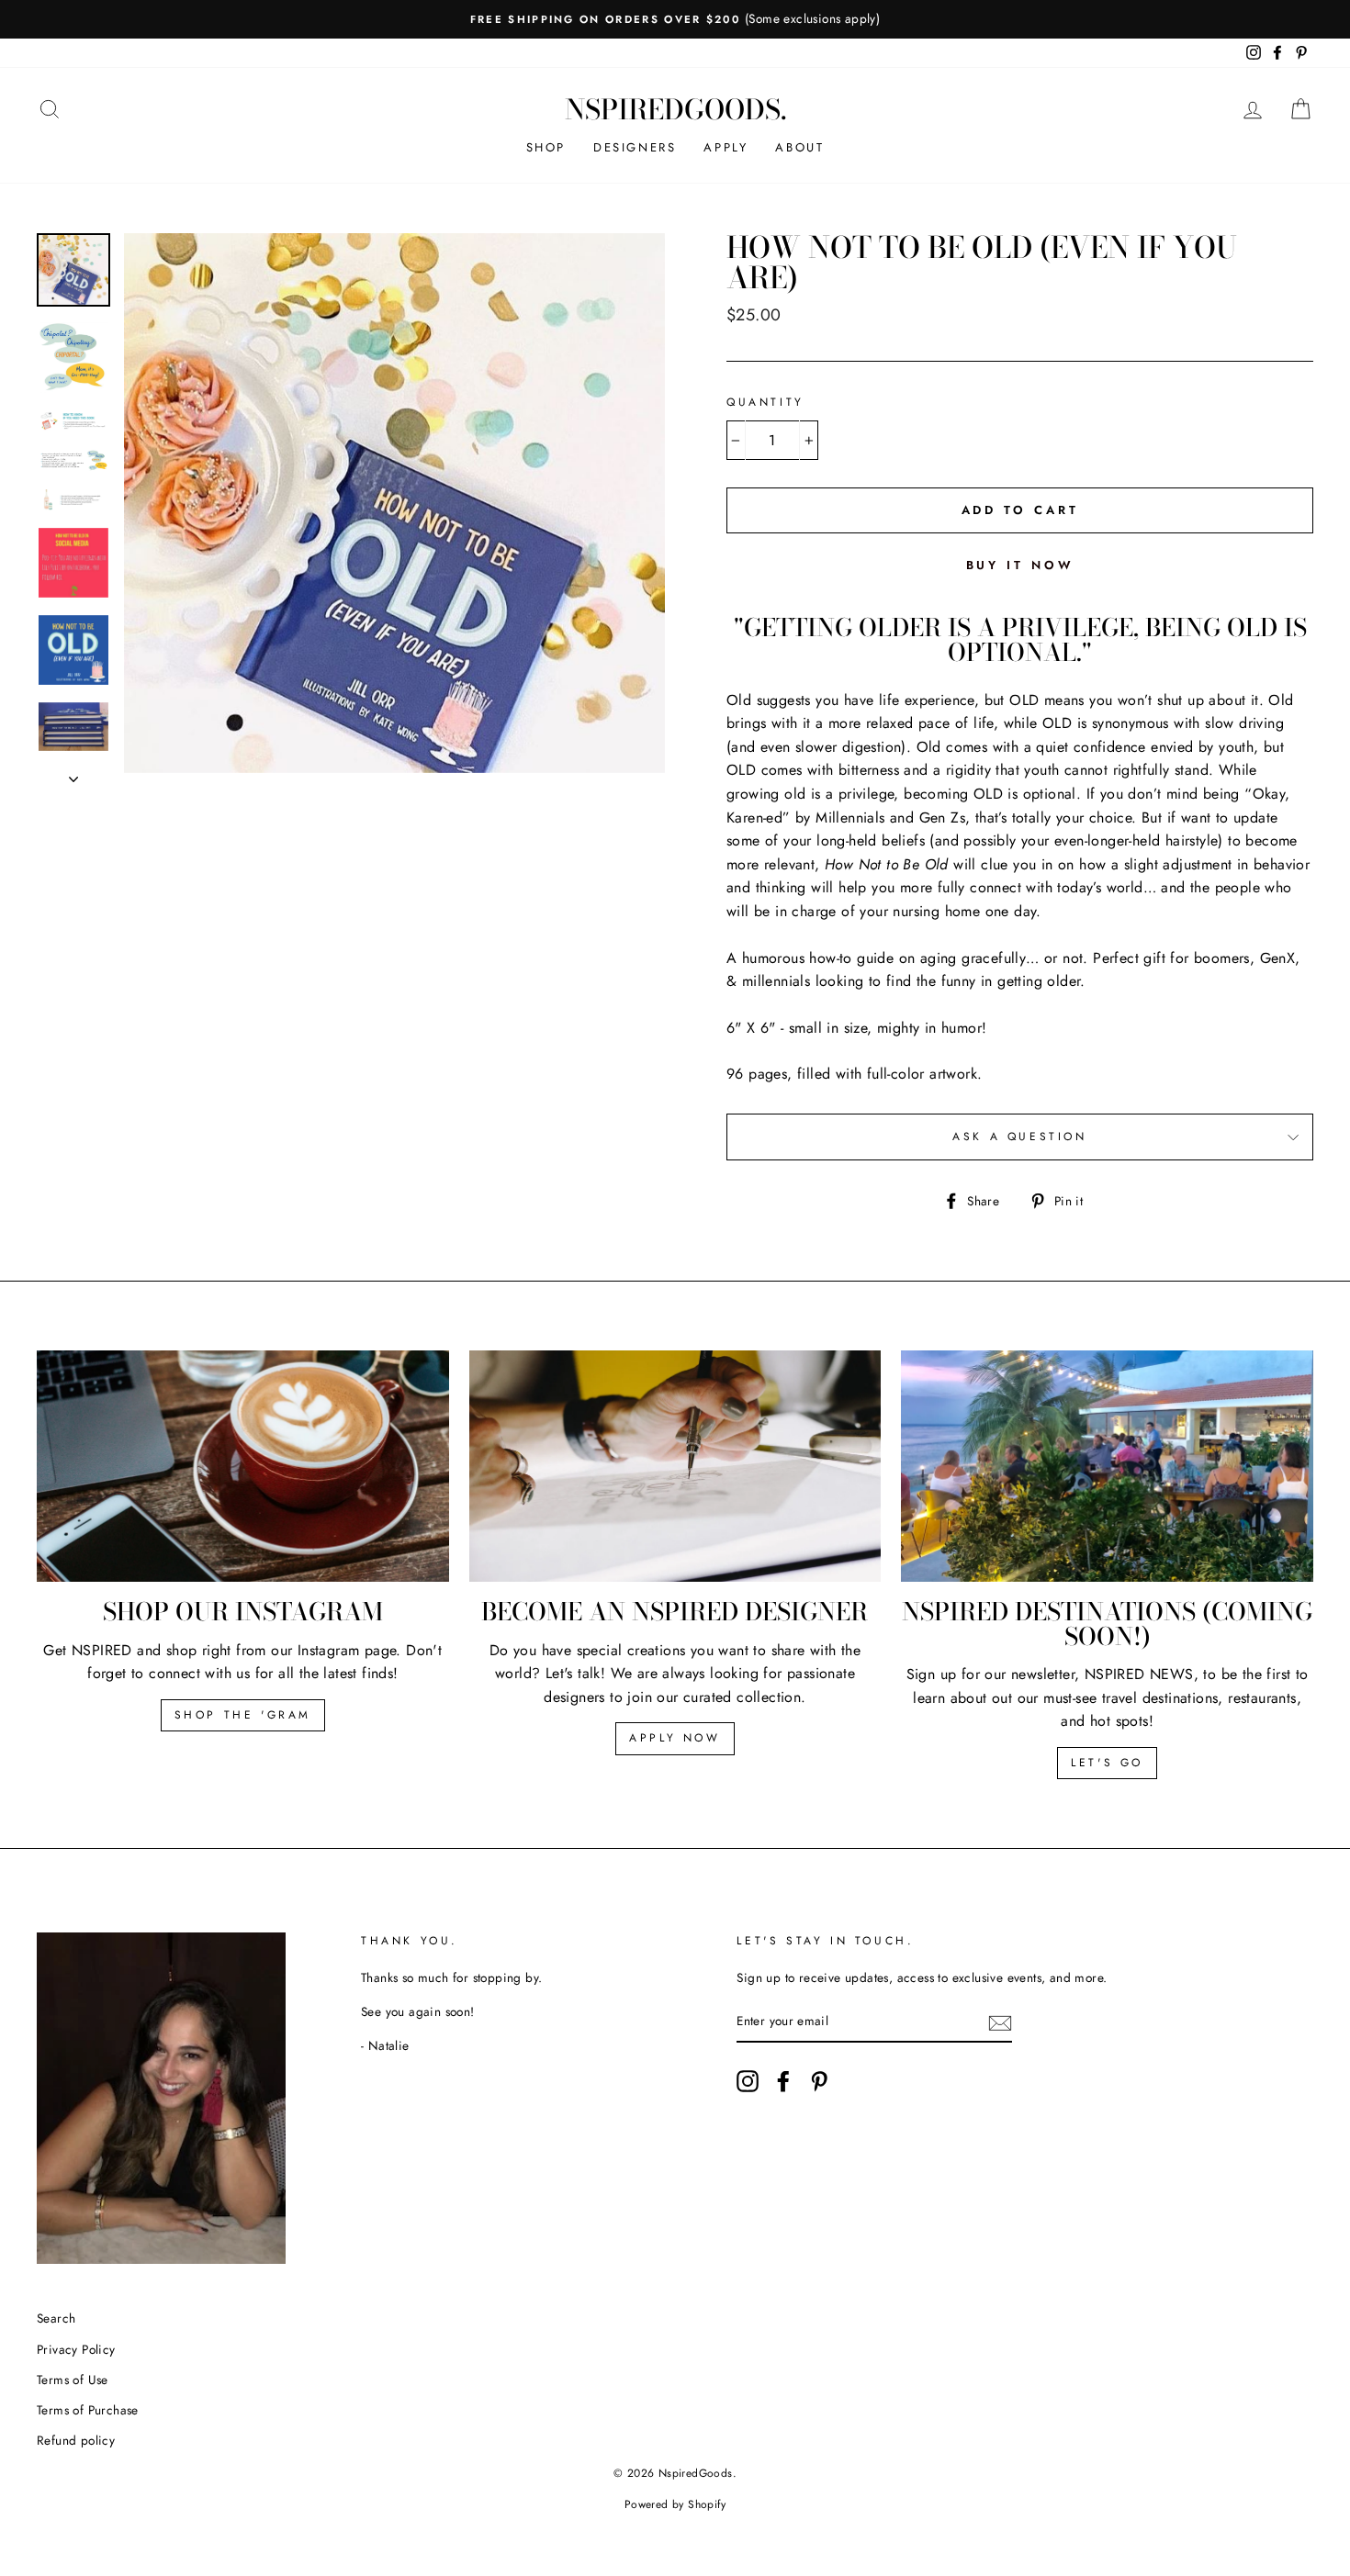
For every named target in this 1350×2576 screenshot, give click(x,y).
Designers (635, 147)
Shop (546, 147)
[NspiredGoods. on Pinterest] (819, 2081)
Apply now (675, 1738)
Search (56, 2318)
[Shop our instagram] (243, 1466)
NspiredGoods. (675, 109)
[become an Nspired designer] (675, 1466)
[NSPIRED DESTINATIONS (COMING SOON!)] (1107, 1466)
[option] (675, 19)
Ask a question (1019, 1137)
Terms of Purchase (88, 2410)
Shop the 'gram (243, 1715)
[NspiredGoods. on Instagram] (748, 2081)
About (799, 147)
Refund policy (76, 2440)
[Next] (73, 774)
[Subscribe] (1000, 2022)
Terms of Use (73, 2380)
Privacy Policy (76, 2349)
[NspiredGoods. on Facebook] (783, 2081)
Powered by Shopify (675, 2504)
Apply (726, 147)
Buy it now (1020, 565)
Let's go (1107, 1763)
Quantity (765, 402)
